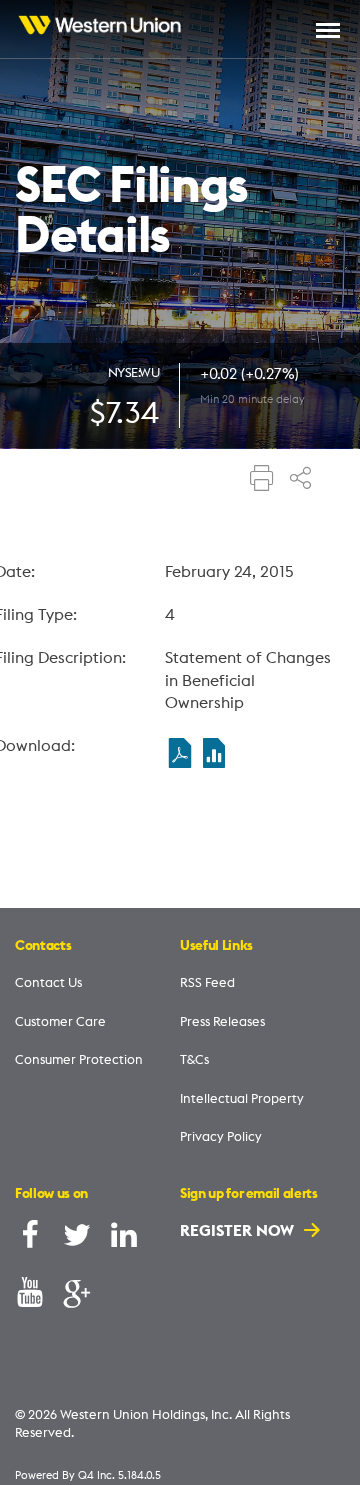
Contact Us (48, 982)
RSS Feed (207, 982)
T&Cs (194, 1059)
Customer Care (60, 1021)
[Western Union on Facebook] (30, 1239)
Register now (239, 1230)
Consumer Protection (79, 1059)
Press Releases (222, 1021)
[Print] (262, 480)
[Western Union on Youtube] (30, 1296)
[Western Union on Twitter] (77, 1239)
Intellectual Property (242, 1098)
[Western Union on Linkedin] (124, 1239)
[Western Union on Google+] (77, 1296)
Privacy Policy (221, 1136)
